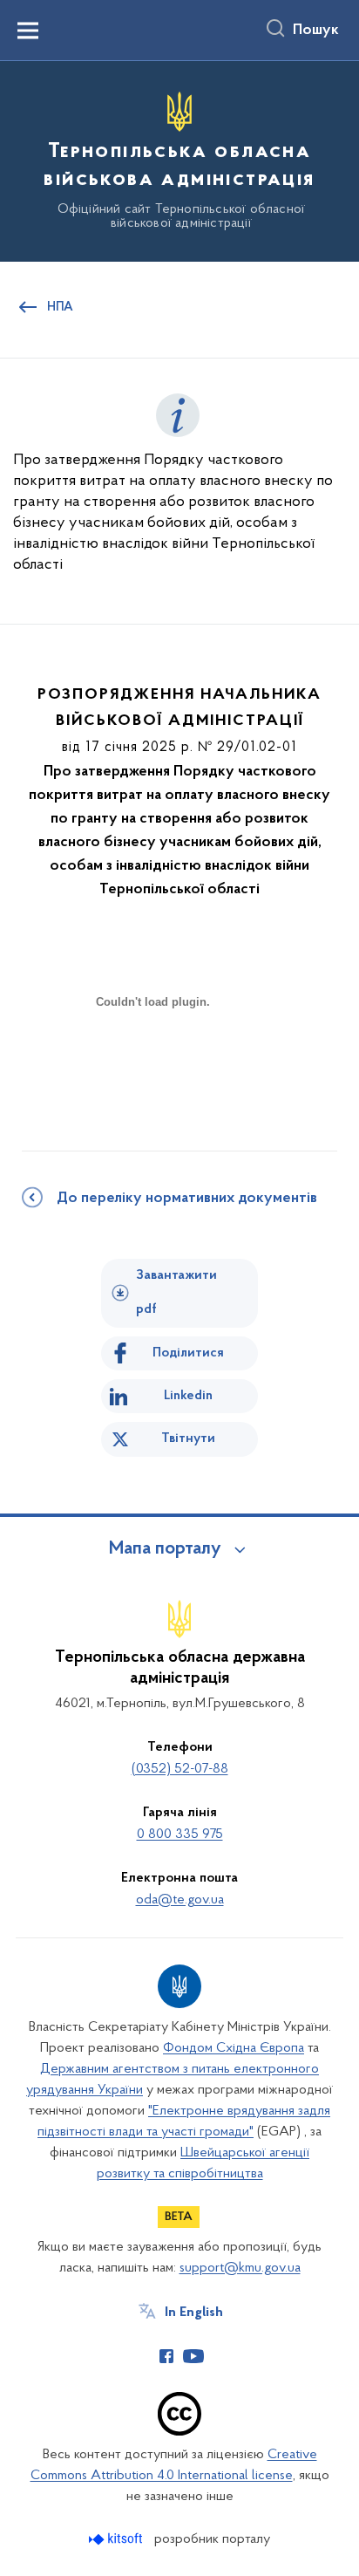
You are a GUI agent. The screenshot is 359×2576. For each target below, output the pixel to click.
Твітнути (188, 1438)
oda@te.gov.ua (180, 1900)
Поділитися (188, 1353)
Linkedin (188, 1396)
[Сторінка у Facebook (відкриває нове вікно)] (166, 2356)
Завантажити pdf (176, 1292)
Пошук (316, 31)
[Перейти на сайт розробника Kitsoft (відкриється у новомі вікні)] (117, 2539)
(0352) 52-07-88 (180, 1769)
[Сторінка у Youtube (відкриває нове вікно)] (193, 2356)
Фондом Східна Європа (234, 2048)
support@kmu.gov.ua (240, 2268)
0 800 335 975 (180, 1835)
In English (194, 2313)
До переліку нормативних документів (187, 1199)
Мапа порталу (165, 1549)
